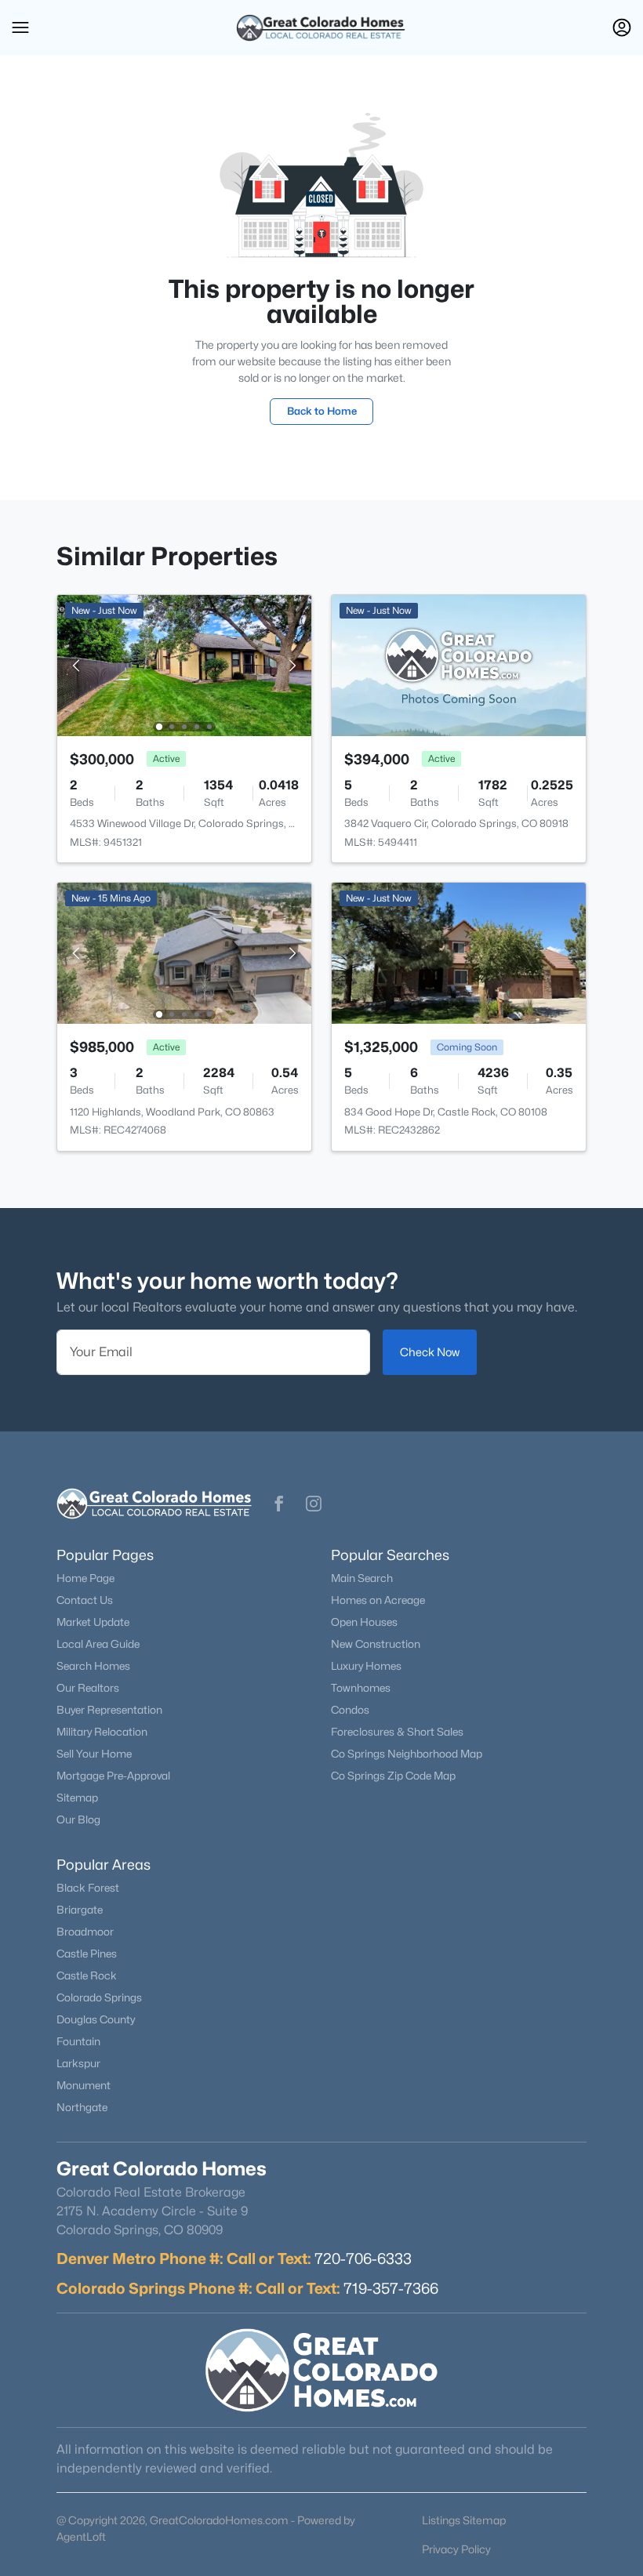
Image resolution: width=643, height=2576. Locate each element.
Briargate (80, 1910)
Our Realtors (88, 1688)
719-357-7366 (391, 2288)
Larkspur (78, 2063)
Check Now (430, 1352)
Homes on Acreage (378, 1600)
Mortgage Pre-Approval (113, 1776)
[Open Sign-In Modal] (622, 27)
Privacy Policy (456, 2549)
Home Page (85, 1578)
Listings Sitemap (464, 2520)
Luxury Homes (366, 1666)
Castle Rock (87, 1976)
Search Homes (93, 1666)
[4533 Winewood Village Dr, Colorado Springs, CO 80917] (184, 664)
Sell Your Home (94, 1754)
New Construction (376, 1644)
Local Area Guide (98, 1644)
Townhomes (361, 1688)
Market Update (93, 1622)
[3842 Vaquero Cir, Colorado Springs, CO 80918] (459, 664)
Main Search (362, 1578)
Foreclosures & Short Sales (397, 1732)
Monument (84, 2085)
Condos (350, 1710)
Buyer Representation (109, 1710)
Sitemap (77, 1798)
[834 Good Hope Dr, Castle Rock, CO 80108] (459, 952)
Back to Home (322, 411)
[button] (20, 27)
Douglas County (96, 2019)
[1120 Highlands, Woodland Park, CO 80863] (184, 952)
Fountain (78, 2041)
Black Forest (88, 1888)
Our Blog (78, 1820)
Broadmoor (85, 1932)
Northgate (82, 2107)
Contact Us (85, 1600)
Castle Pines (87, 1954)
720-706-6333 (363, 2259)
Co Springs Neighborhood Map (407, 1754)
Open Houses (364, 1622)
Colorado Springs (99, 1997)
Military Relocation (102, 1732)
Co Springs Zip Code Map (393, 1776)
